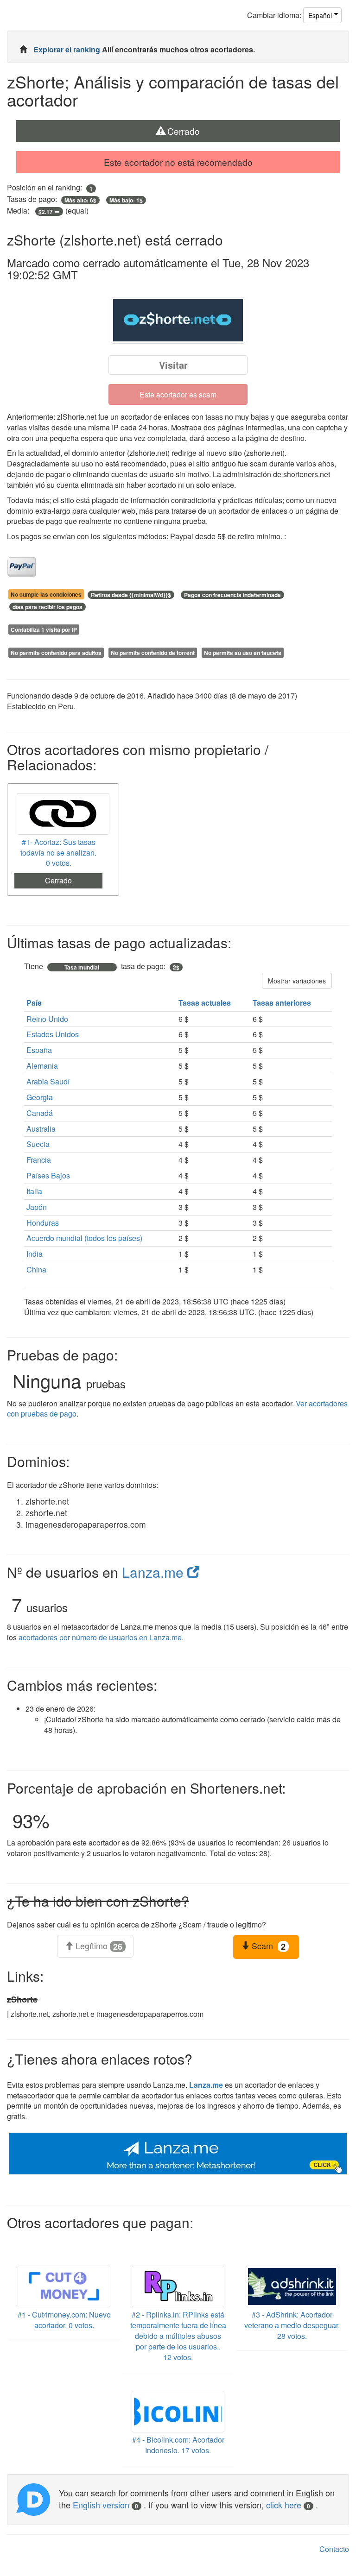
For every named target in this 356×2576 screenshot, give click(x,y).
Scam (267, 1946)
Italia (34, 1191)
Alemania (42, 1066)
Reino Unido (47, 1019)
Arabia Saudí (48, 1081)
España (39, 1050)
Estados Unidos (53, 1034)
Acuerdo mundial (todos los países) (84, 1238)
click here (288, 2505)
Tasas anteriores (283, 1003)
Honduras (43, 1223)
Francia (39, 1160)
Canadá (40, 1113)
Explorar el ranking (68, 49)
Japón (37, 1207)
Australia (41, 1129)
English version (105, 2505)
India (35, 1254)
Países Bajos (48, 1175)
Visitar (173, 365)
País (35, 1003)
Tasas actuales (206, 1003)
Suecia (38, 1144)
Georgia (40, 1097)
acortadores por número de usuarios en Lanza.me (100, 1637)
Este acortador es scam (178, 394)
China (36, 1269)
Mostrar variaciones (297, 981)
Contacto (334, 2549)
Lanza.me (155, 1572)
